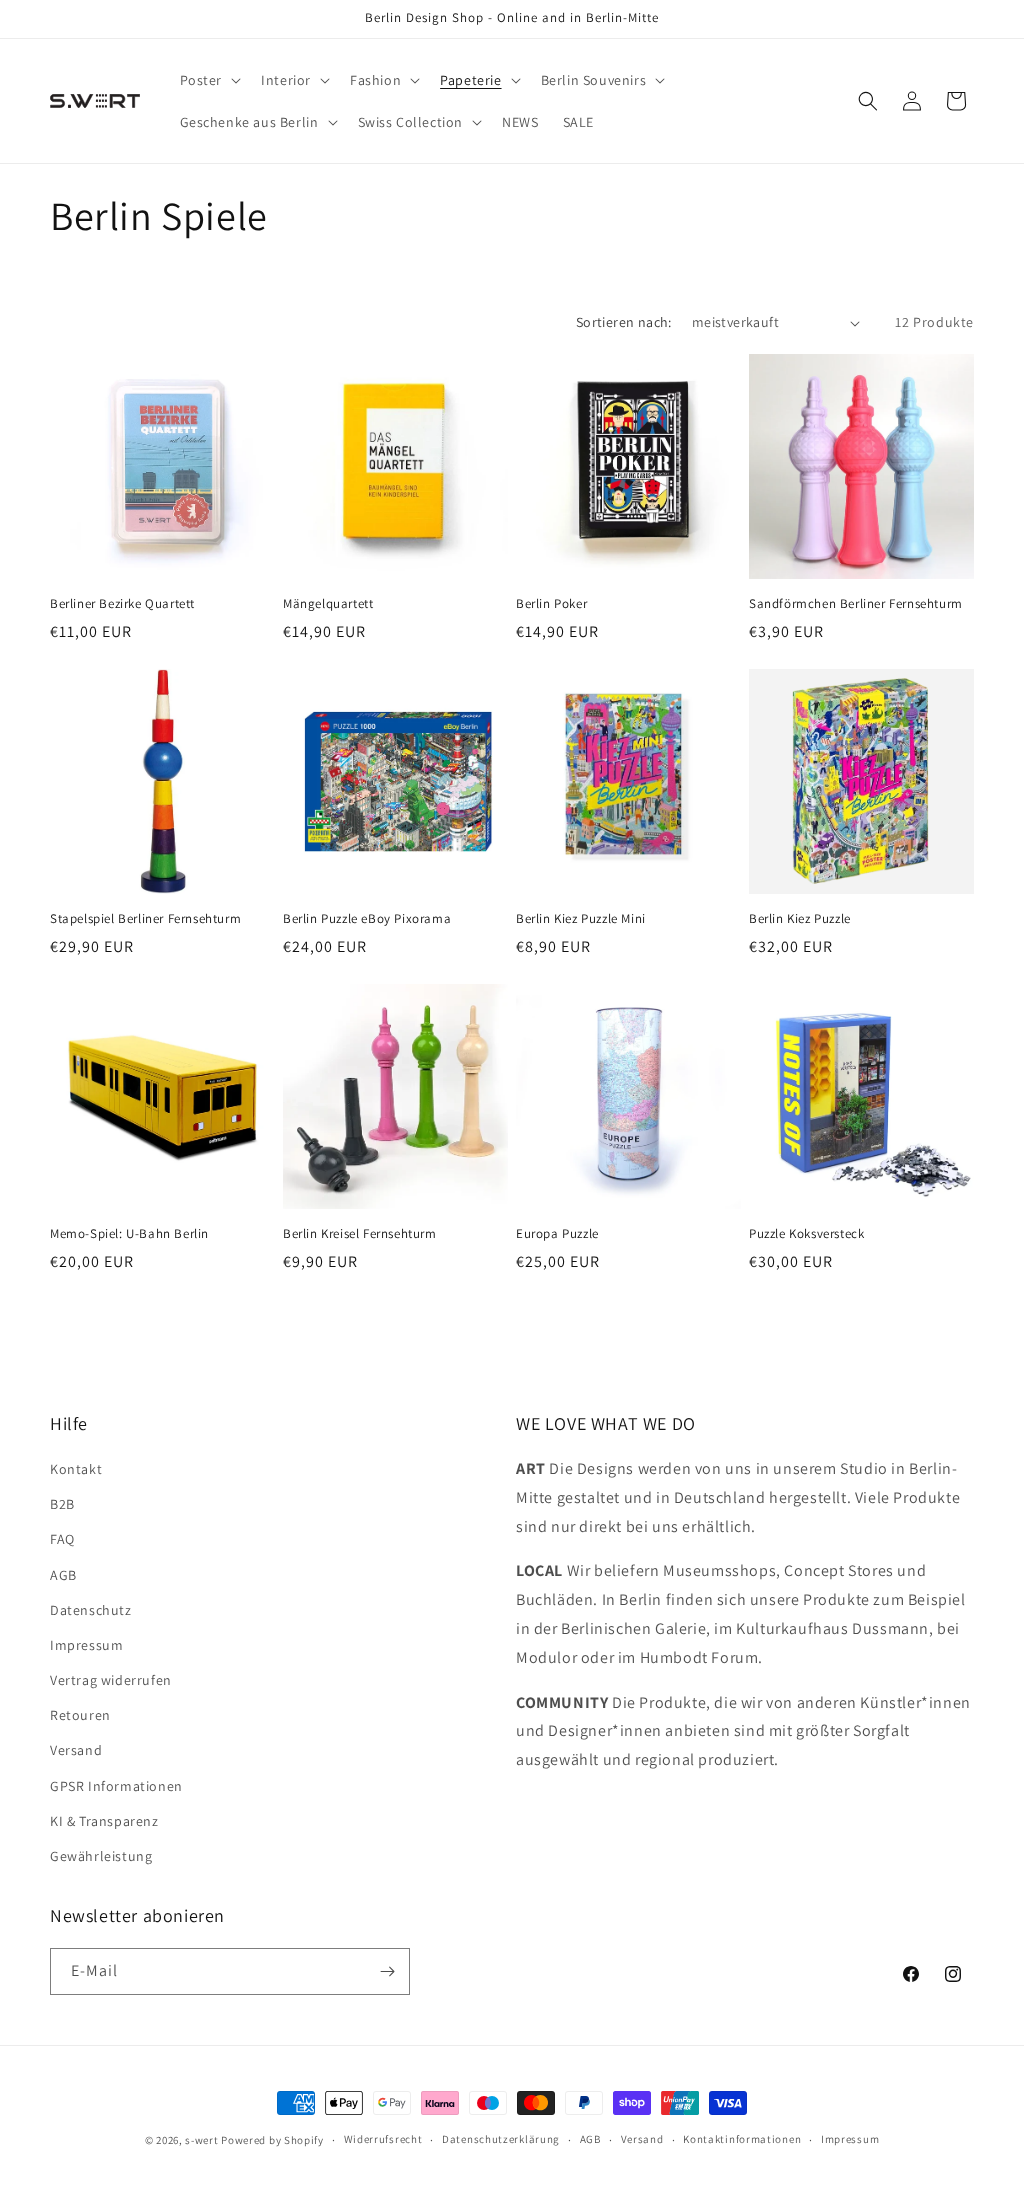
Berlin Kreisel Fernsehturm (360, 1234)
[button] (209, 80)
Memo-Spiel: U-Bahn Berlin (129, 1234)
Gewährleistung (101, 1856)
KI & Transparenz (104, 1821)
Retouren (80, 1715)
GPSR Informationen (116, 1786)
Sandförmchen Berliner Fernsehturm (856, 604)
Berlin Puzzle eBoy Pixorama (367, 919)
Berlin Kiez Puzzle (800, 919)
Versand (76, 1750)
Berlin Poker (551, 604)
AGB (63, 1575)
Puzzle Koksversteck (806, 1234)
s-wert (201, 2140)
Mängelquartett (328, 604)
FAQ (62, 1539)
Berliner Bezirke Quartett (122, 604)
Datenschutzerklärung (501, 2139)
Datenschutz (91, 1610)
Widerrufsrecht (383, 2139)
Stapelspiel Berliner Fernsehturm (145, 919)
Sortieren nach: (624, 322)
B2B (62, 1504)
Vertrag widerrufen (111, 1680)
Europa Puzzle (557, 1234)
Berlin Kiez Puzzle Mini (581, 919)
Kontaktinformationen (742, 2139)
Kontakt (76, 1469)
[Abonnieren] (387, 1971)
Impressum (86, 1645)
